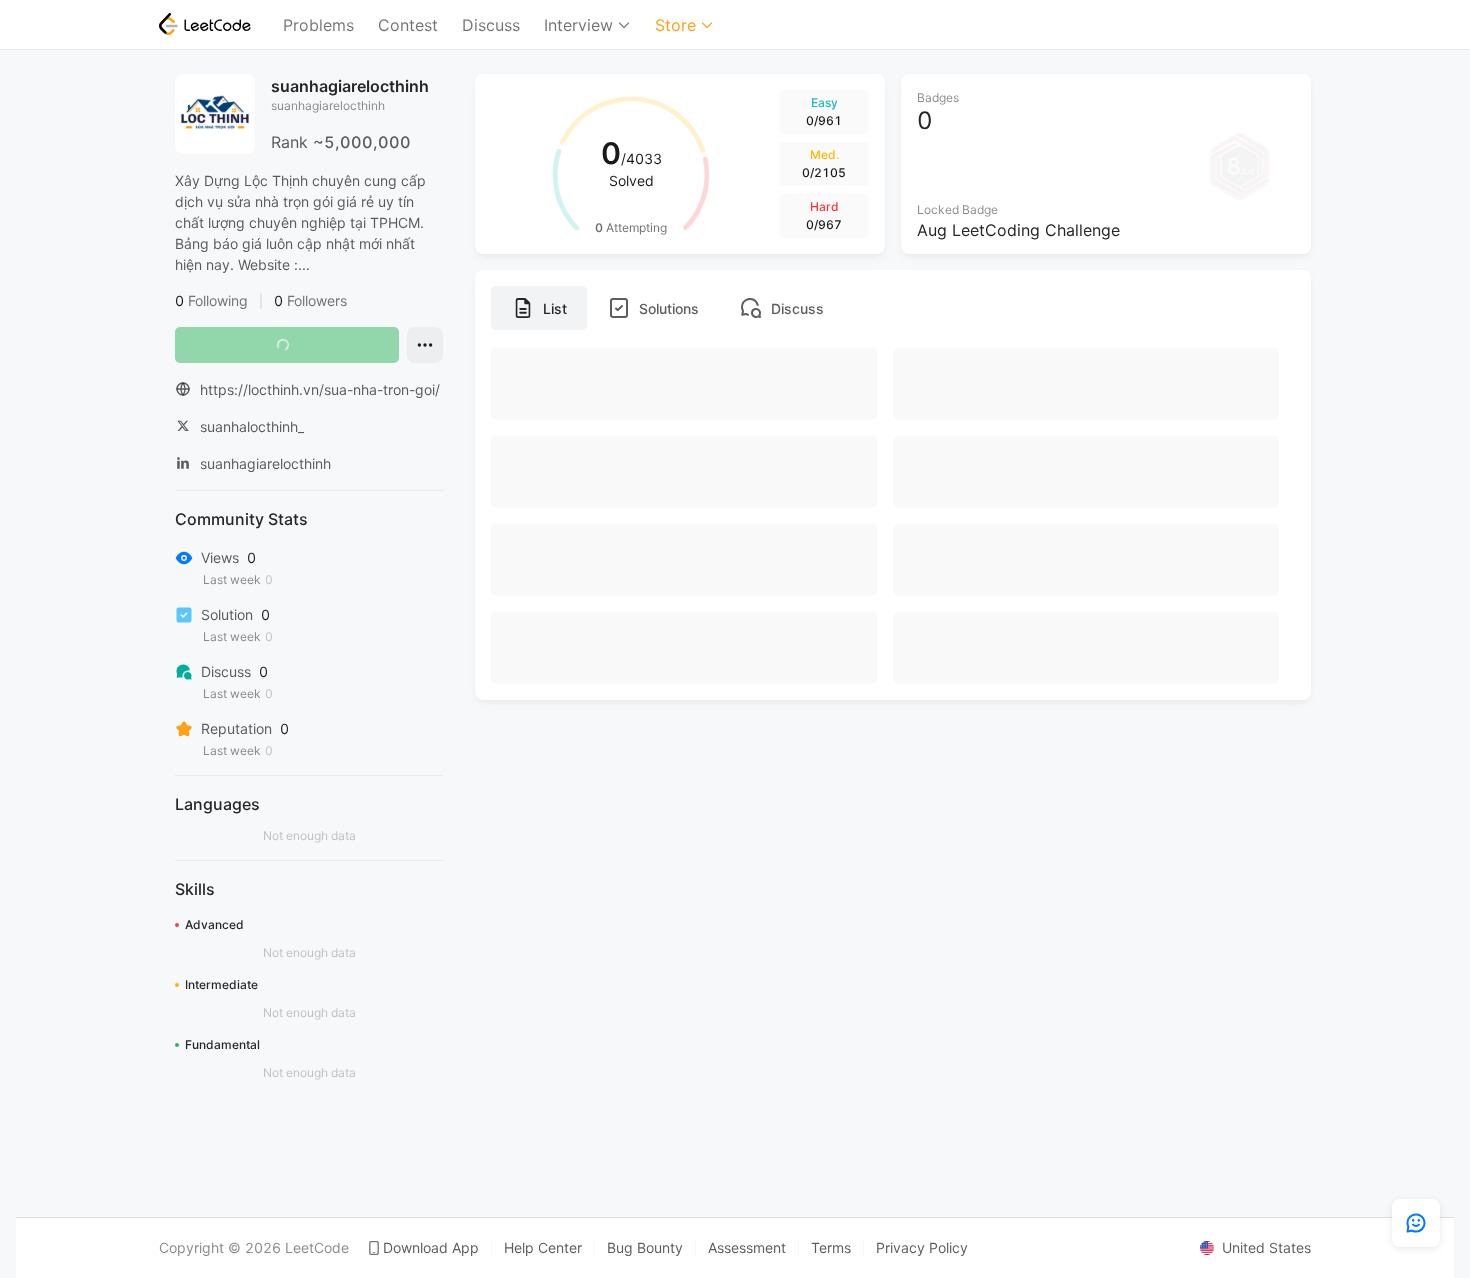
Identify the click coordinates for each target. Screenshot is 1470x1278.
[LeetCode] (205, 24)
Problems (318, 25)
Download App (431, 1248)
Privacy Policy (922, 1248)
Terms (831, 1248)
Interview (578, 25)
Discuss (491, 25)
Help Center (543, 1248)
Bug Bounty (645, 1248)
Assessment (747, 1248)
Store (675, 25)
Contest (408, 25)
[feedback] (1416, 1223)
